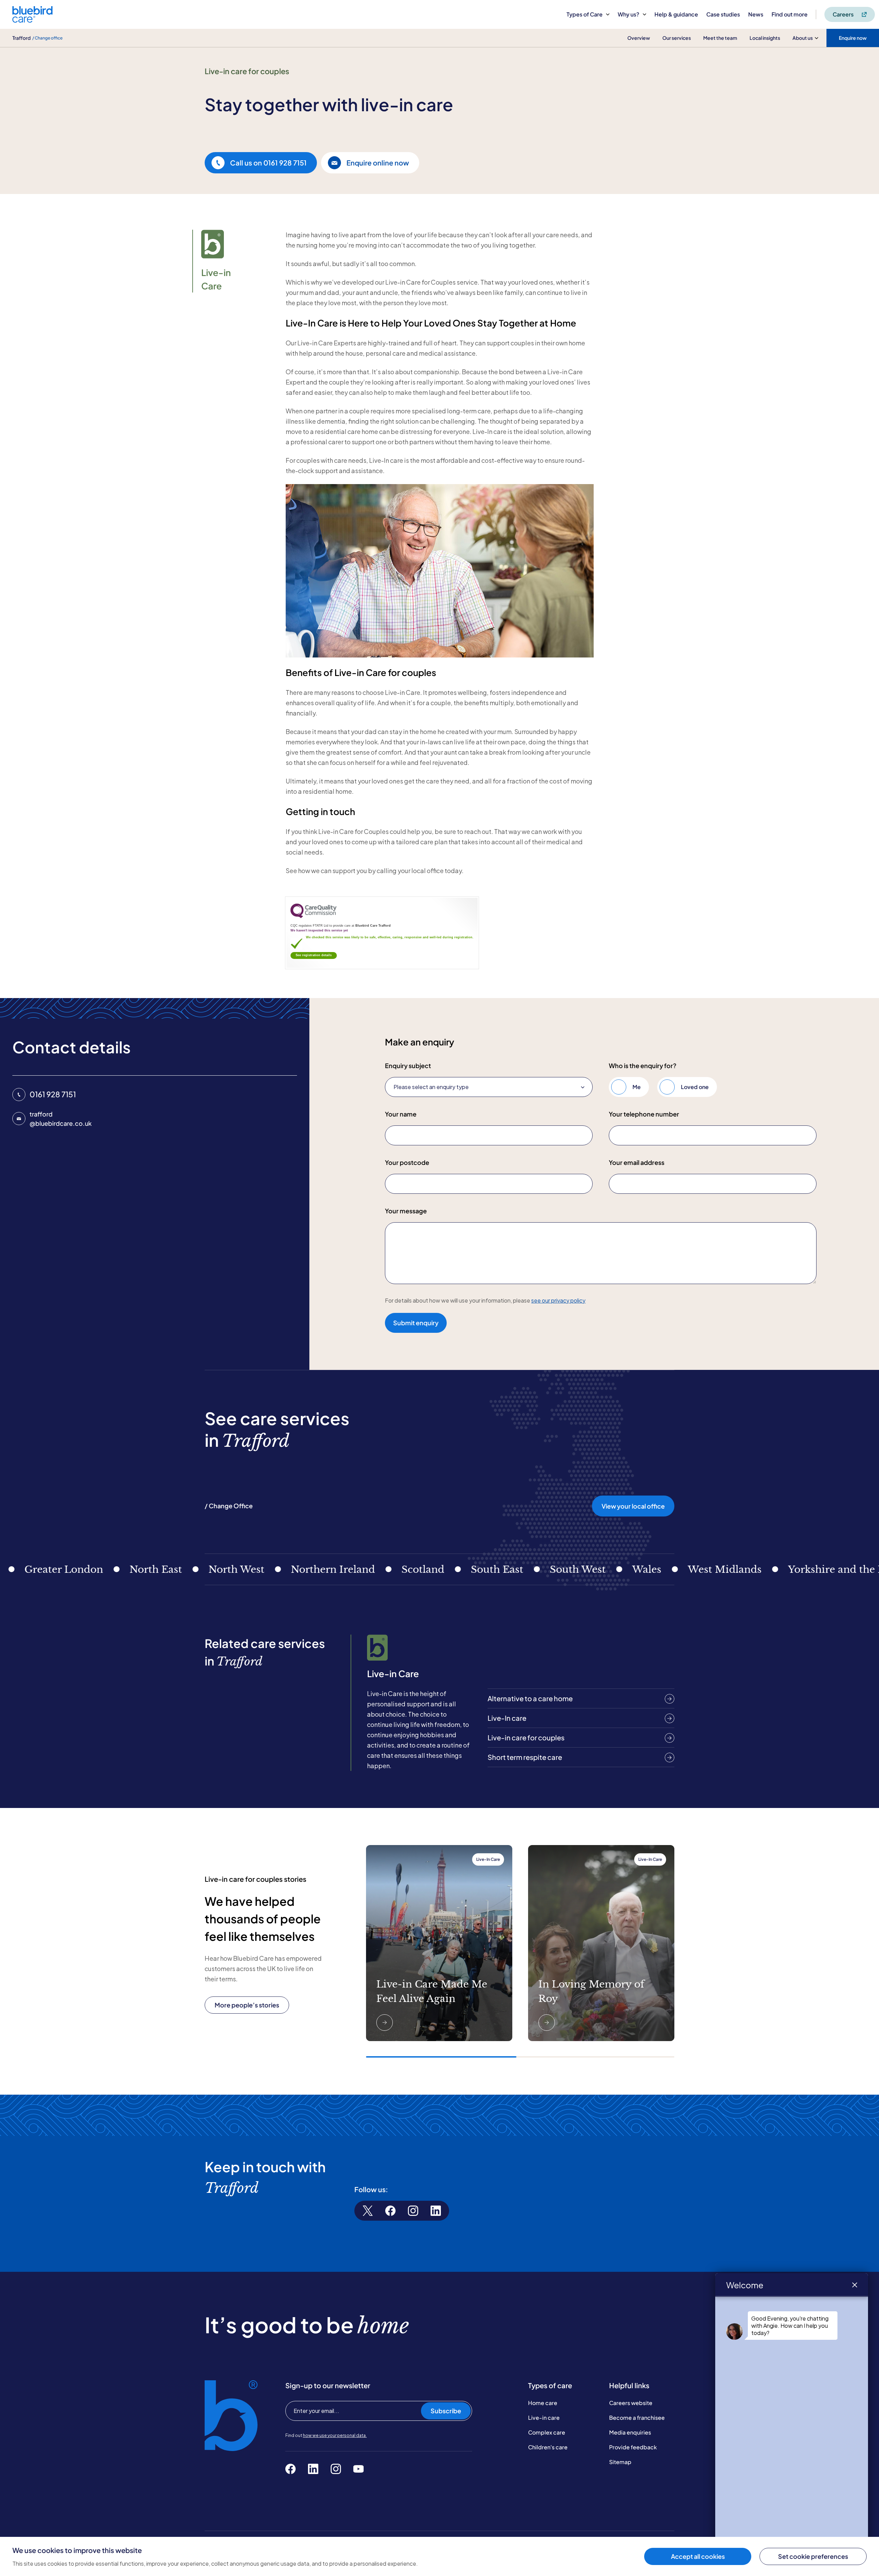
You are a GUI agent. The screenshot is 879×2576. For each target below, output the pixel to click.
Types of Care (585, 14)
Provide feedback (633, 2447)
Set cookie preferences (813, 2556)
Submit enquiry (416, 1323)
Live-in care (544, 2418)
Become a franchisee (637, 2418)
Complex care (547, 2432)
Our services (677, 38)
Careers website (631, 2403)
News (756, 14)
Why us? (629, 14)
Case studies (723, 14)
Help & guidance (676, 14)
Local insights (765, 38)
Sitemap (620, 2462)
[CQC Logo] (313, 916)
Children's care (548, 2447)
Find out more (790, 14)
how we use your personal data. (335, 2435)
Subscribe (446, 2411)
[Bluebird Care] (32, 20)
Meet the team (720, 38)
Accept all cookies (698, 2556)
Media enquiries (630, 2432)
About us (803, 38)
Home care (543, 2403)
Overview (639, 38)
